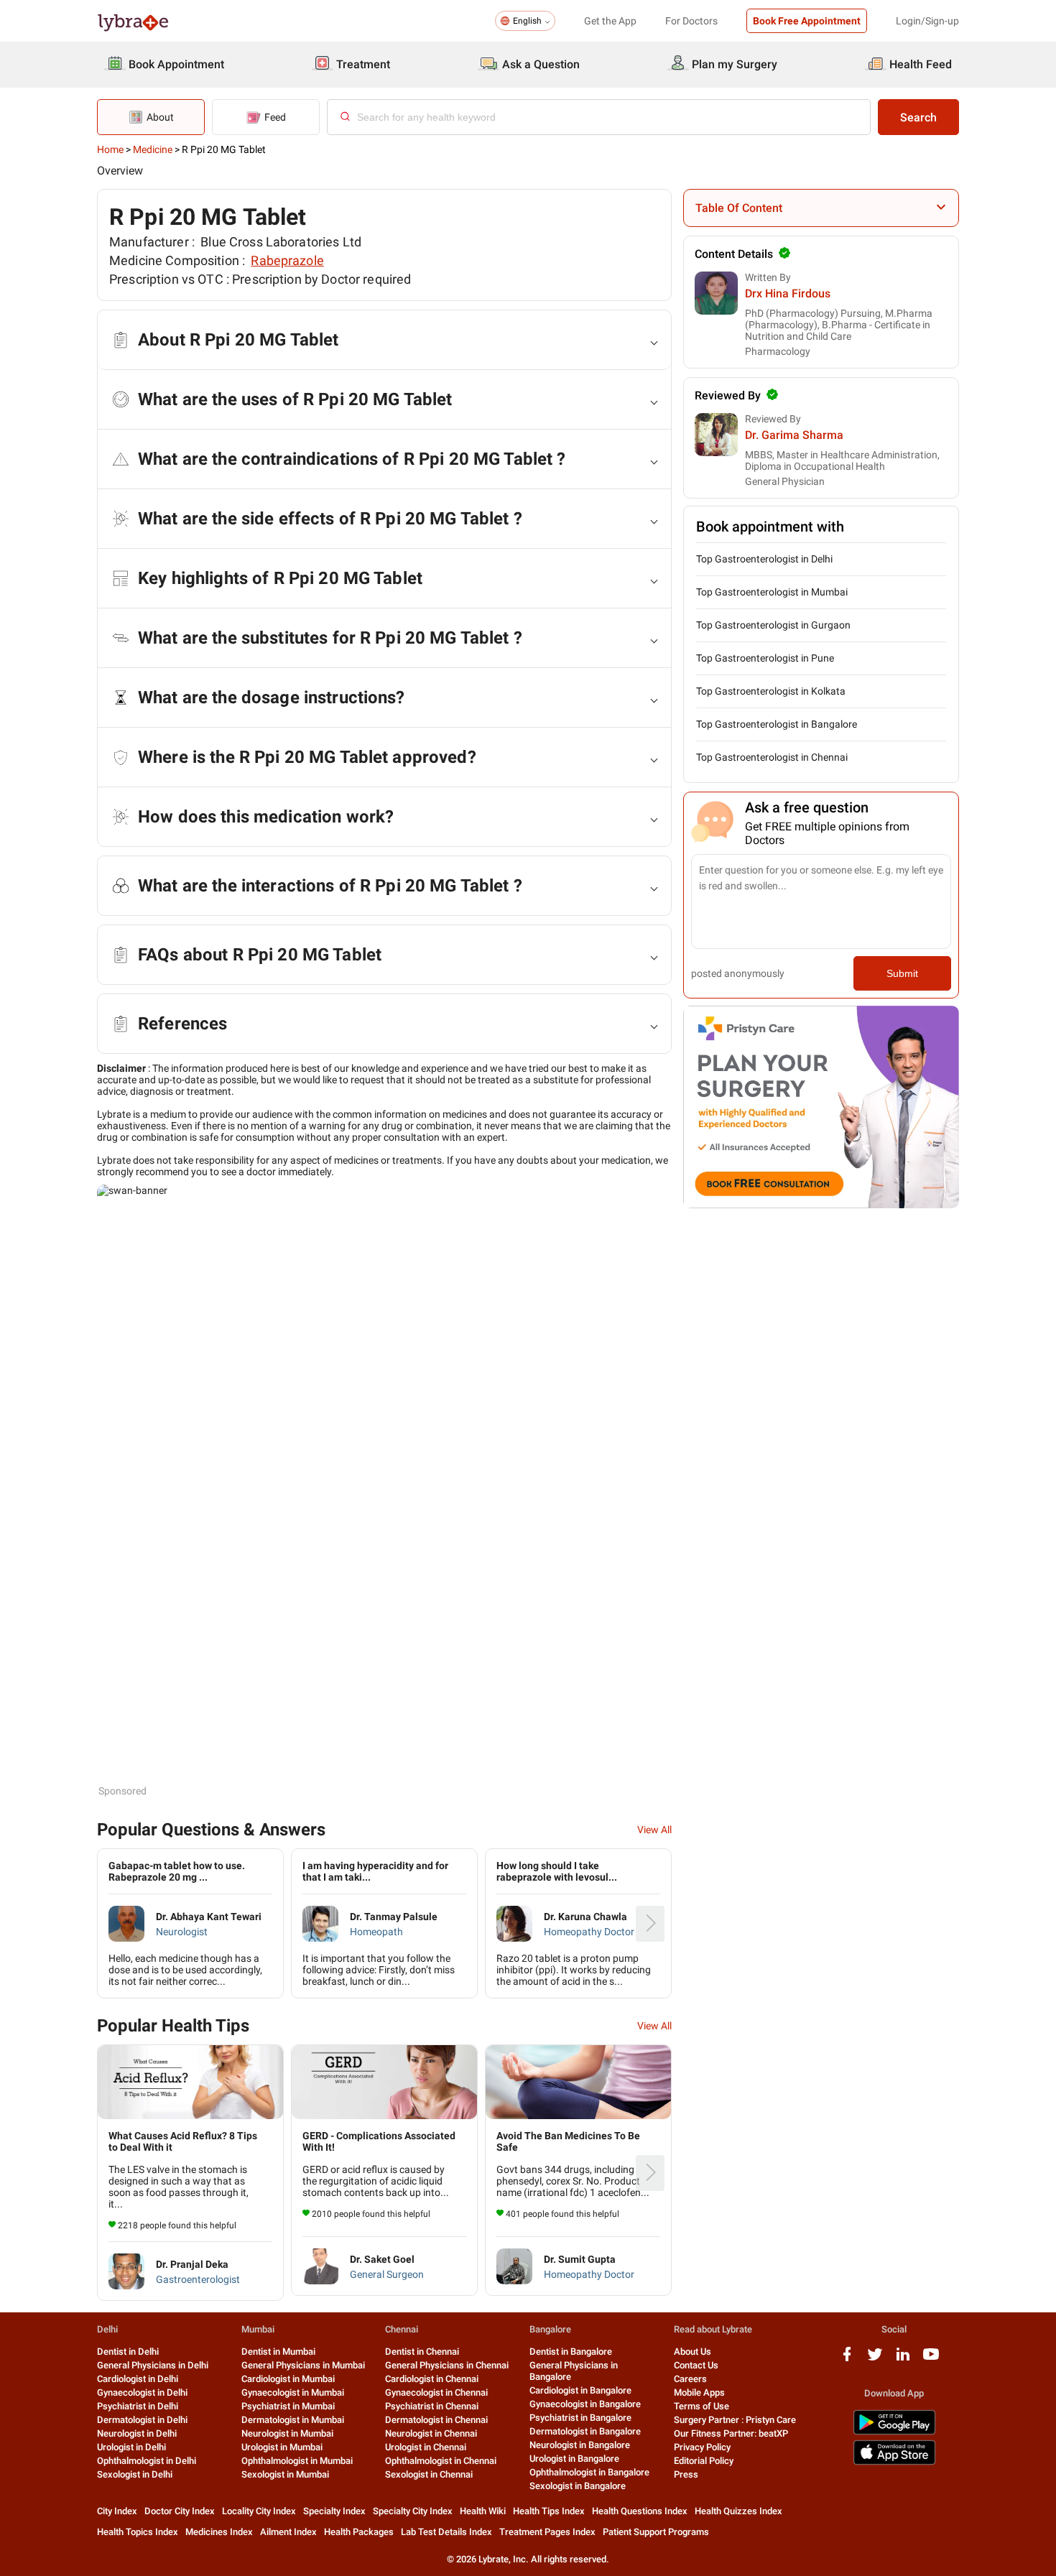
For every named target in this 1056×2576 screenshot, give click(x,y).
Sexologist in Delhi (135, 2474)
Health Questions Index (640, 2511)
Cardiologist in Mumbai (288, 2379)
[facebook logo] (847, 2359)
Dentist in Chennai (422, 2352)
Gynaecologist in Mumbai (293, 2392)
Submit (902, 973)
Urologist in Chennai (426, 2447)
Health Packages (359, 2532)
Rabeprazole (287, 260)
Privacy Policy (702, 2447)
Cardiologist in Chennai (432, 2379)
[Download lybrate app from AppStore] (894, 2462)
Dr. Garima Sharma (794, 435)
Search (918, 117)
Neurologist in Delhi (137, 2433)
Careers (690, 2379)
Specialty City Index (413, 2511)
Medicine (153, 149)
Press (686, 2474)
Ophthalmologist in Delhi (147, 2461)
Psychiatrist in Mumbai (288, 2406)
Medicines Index (219, 2532)
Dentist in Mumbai (278, 2352)
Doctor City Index (180, 2511)
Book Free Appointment (807, 21)
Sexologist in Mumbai (285, 2474)
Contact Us (696, 2365)
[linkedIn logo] (903, 2359)
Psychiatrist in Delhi (138, 2406)
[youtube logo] (931, 2359)
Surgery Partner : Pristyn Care (735, 2420)
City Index (117, 2511)
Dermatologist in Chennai (436, 2420)
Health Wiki (483, 2511)
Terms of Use (701, 2406)
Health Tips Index (549, 2511)
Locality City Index (259, 2511)
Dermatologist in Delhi (142, 2420)
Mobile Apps (699, 2392)
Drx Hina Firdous (788, 293)
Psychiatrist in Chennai (432, 2406)
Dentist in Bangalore (571, 2352)
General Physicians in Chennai (447, 2365)
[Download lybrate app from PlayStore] (894, 2432)
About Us (693, 2352)
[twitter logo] (875, 2359)
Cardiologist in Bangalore (580, 2390)
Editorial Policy (704, 2461)
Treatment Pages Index (547, 2532)
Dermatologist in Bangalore (585, 2431)
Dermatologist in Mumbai (293, 2420)
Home (110, 149)
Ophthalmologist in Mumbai (297, 2461)
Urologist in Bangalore (574, 2459)
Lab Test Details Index (446, 2532)
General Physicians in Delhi (153, 2365)
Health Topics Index (138, 2532)
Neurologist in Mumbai (287, 2433)
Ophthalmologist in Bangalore (589, 2472)
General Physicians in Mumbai (303, 2365)
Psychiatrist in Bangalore (580, 2418)
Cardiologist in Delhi (138, 2379)
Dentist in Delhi (128, 2352)
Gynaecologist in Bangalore (585, 2404)
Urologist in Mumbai (282, 2447)
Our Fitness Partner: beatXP (731, 2433)
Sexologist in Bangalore (578, 2486)
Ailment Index (288, 2532)
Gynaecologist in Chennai (436, 2392)
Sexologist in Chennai (429, 2474)
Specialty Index (334, 2511)
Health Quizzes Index (738, 2511)
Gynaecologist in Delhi (142, 2392)
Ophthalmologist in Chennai (441, 2461)
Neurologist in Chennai (431, 2433)
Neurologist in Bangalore (580, 2445)
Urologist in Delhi (131, 2447)
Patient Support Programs (656, 2532)
